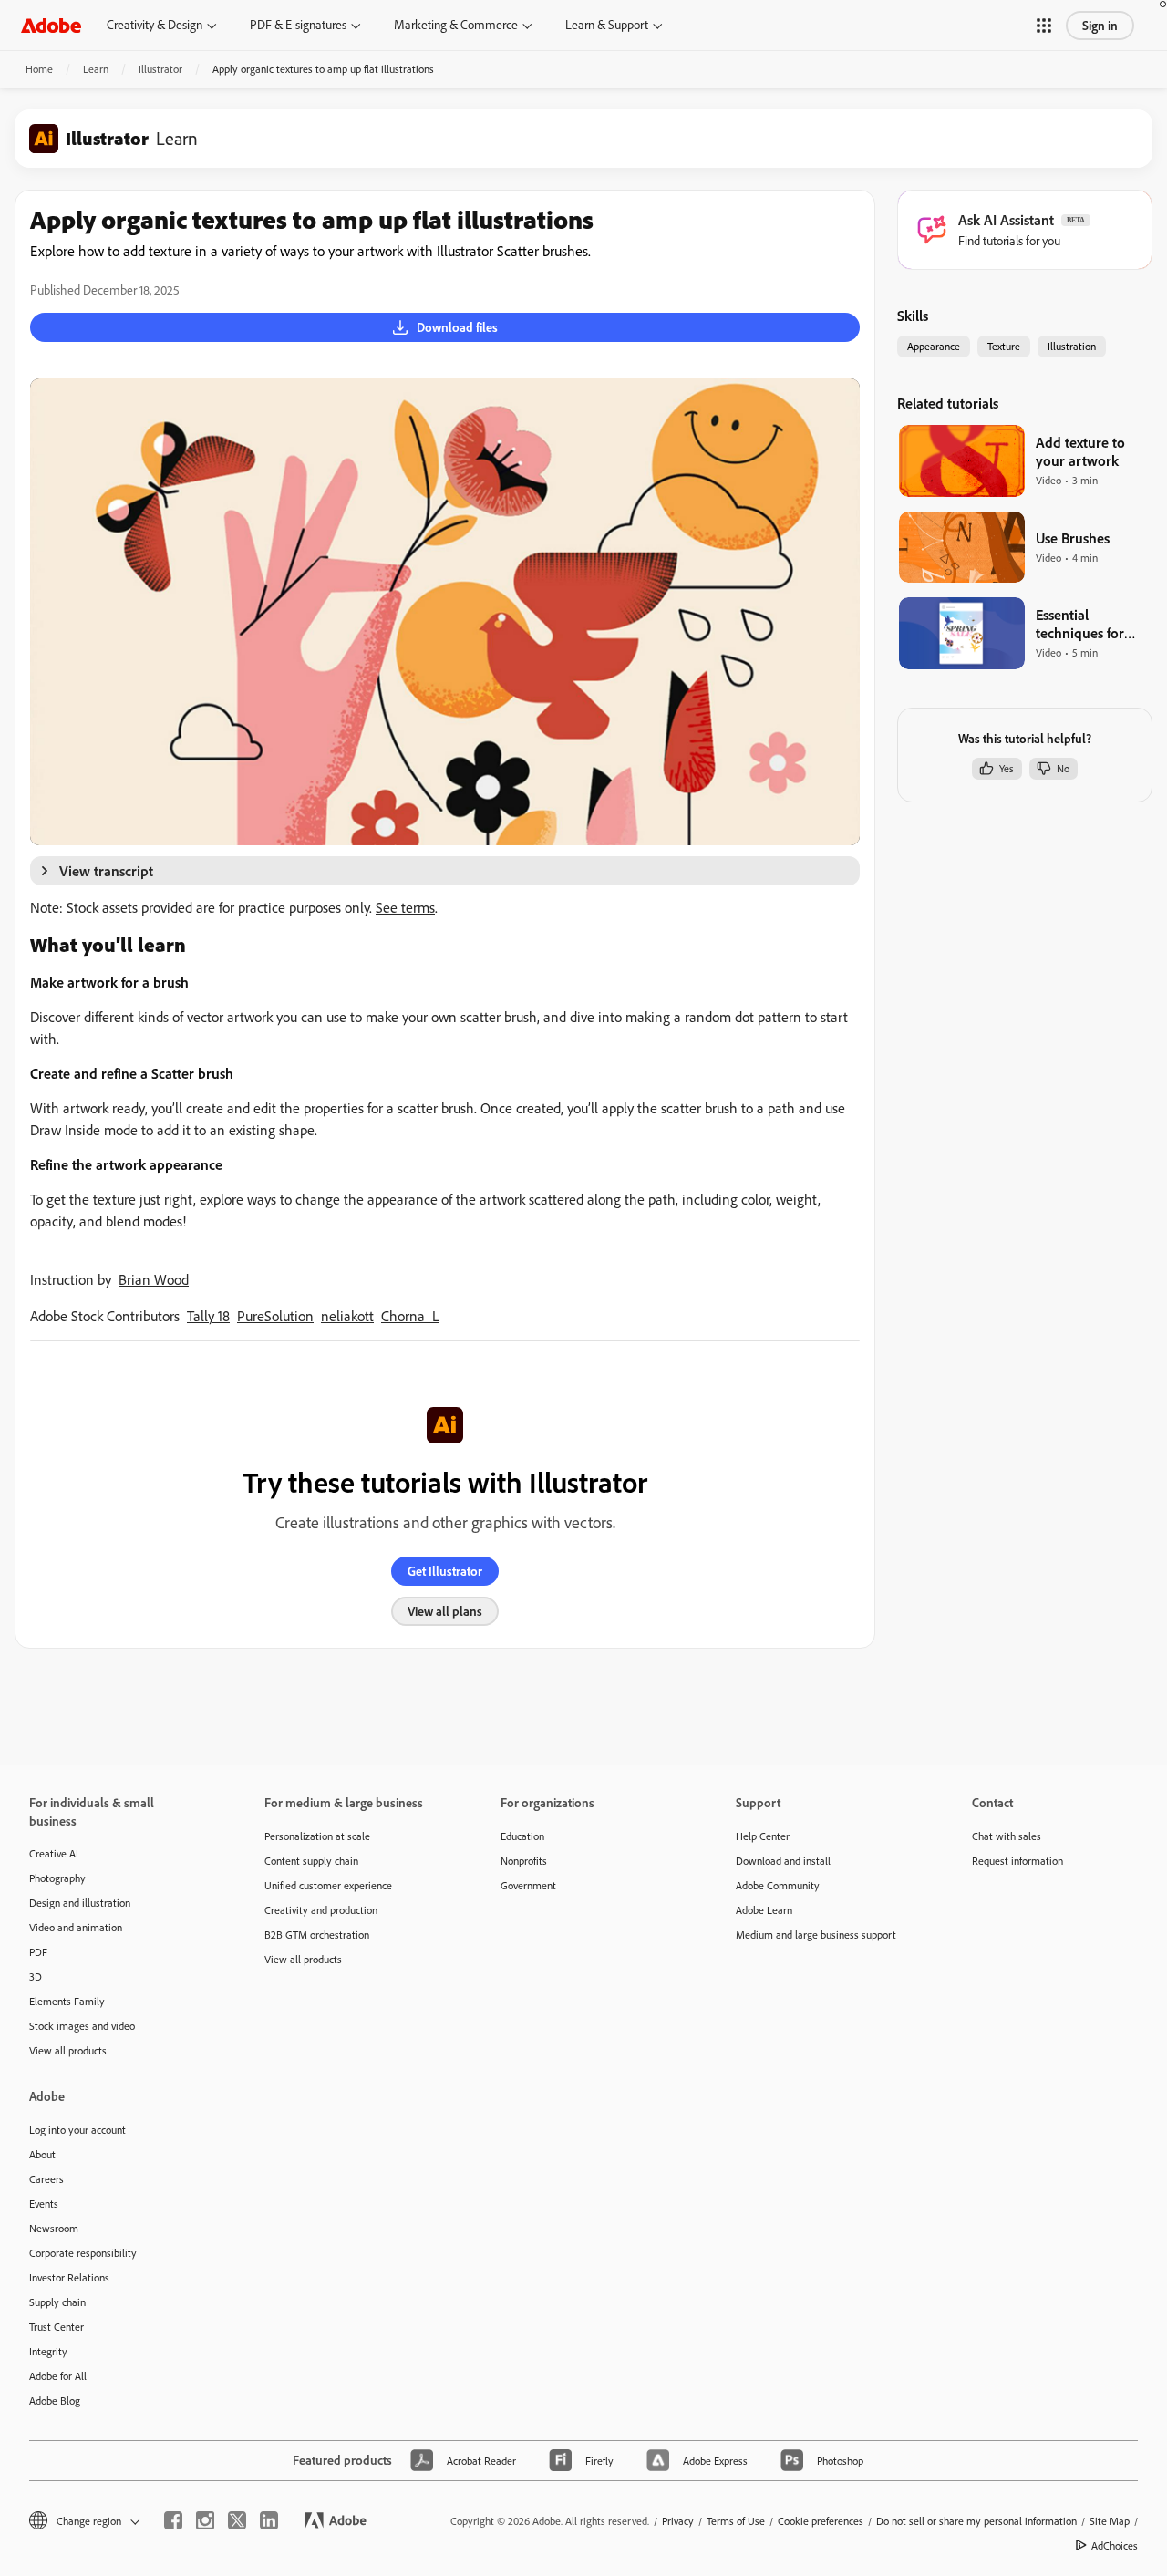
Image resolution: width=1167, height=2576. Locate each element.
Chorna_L (410, 1316)
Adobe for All (58, 2376)
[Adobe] (51, 25)
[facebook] (173, 2520)
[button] (1044, 26)
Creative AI (54, 1853)
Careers (46, 2179)
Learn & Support (607, 25)
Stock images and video (82, 2026)
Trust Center (57, 2327)
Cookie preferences (821, 2521)
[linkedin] (269, 2520)
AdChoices (1115, 2545)
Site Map (1110, 2521)
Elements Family (67, 2001)
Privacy (678, 2521)
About (42, 2154)
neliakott (347, 1316)
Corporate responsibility (83, 2253)
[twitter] (237, 2520)
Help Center (763, 1836)
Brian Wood (154, 1279)
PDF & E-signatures (298, 25)
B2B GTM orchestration (317, 1935)
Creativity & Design (155, 25)
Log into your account (77, 2130)
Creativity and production (321, 1910)
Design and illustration (80, 1903)
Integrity (48, 2351)
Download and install (783, 1861)
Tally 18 (208, 1316)
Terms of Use (736, 2521)
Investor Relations (69, 2277)
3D (36, 1976)
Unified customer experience (328, 1885)
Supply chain (57, 2302)
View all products (68, 2050)
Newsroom (54, 2228)
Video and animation (76, 1927)
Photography (57, 1878)
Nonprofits (524, 1861)
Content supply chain (311, 1861)
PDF (38, 1952)
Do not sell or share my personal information (976, 2521)
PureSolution (275, 1316)
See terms (405, 907)
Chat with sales (1007, 1836)
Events (44, 2204)
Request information (1017, 1861)
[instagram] (205, 2520)
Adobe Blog (55, 2400)
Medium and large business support (816, 1935)
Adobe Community (778, 1885)
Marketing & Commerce (456, 25)
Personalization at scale (317, 1836)
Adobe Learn (764, 1910)
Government (528, 1885)
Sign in (1100, 26)
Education (522, 1836)
